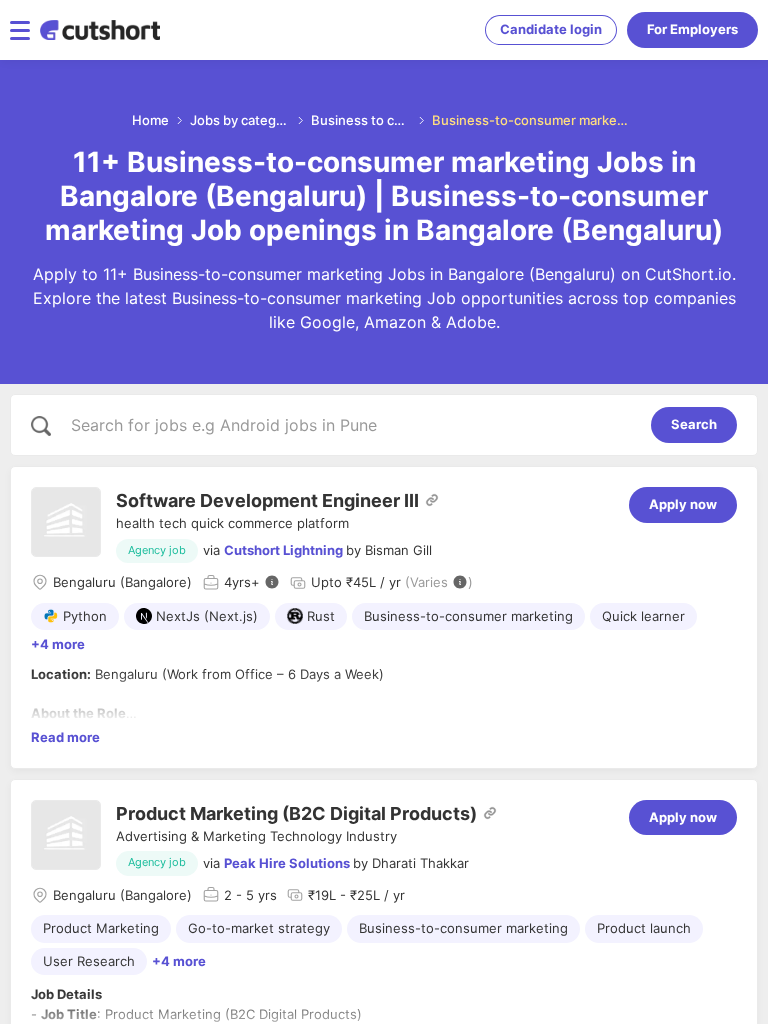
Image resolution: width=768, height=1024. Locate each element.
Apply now (683, 504)
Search (694, 424)
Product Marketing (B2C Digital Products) (296, 813)
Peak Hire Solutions (287, 863)
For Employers (692, 29)
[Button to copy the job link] (432, 500)
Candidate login (551, 29)
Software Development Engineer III (267, 500)
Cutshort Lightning (283, 550)
